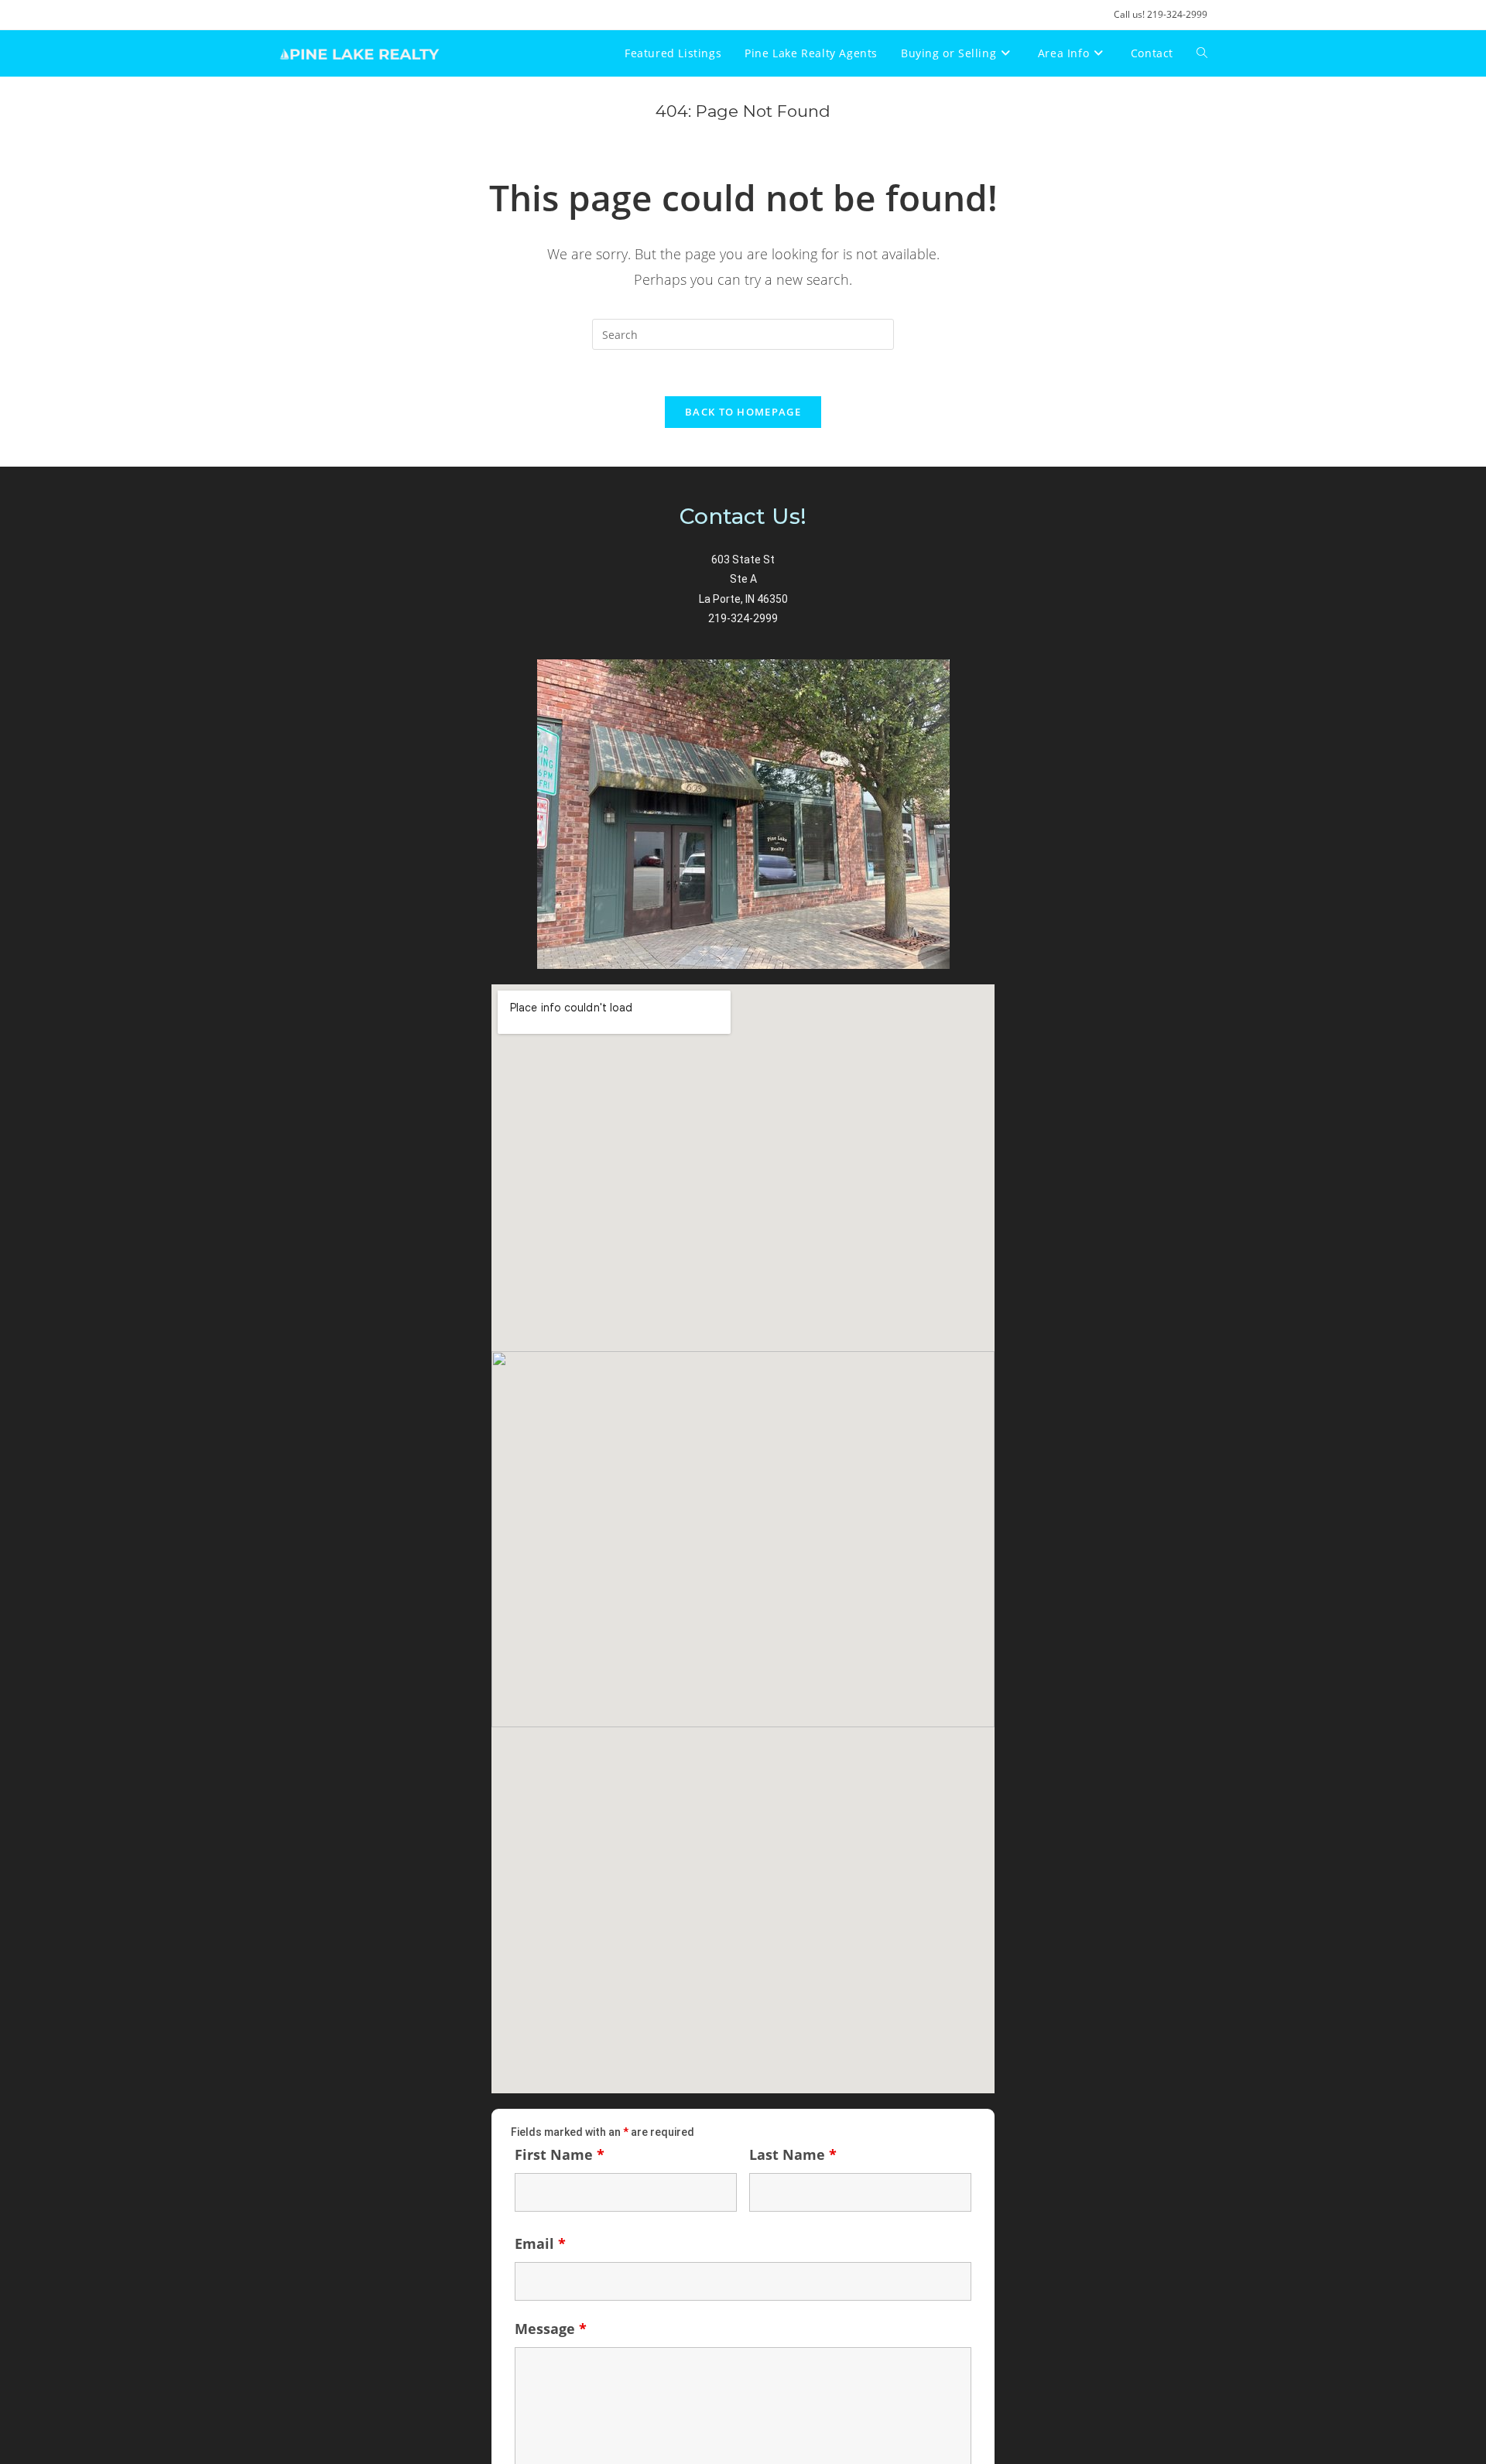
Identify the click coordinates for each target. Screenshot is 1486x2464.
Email (540, 2243)
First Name (560, 2154)
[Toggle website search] (1202, 53)
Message (551, 2329)
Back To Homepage (743, 412)
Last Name (793, 2154)
